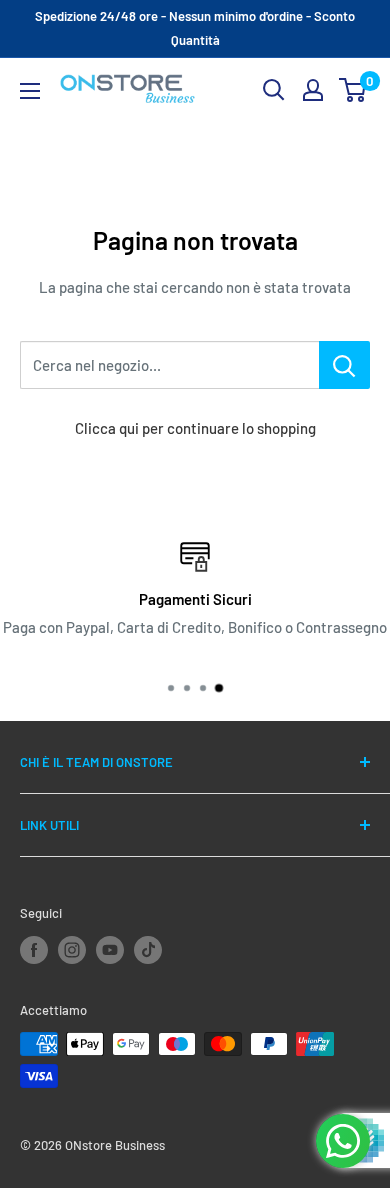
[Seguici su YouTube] (110, 950)
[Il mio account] (313, 90)
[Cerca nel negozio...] (344, 365)
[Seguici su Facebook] (34, 950)
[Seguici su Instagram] (72, 950)
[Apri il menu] (30, 91)
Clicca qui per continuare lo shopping (195, 428)
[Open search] (274, 90)
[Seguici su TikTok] (148, 950)
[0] (353, 90)
